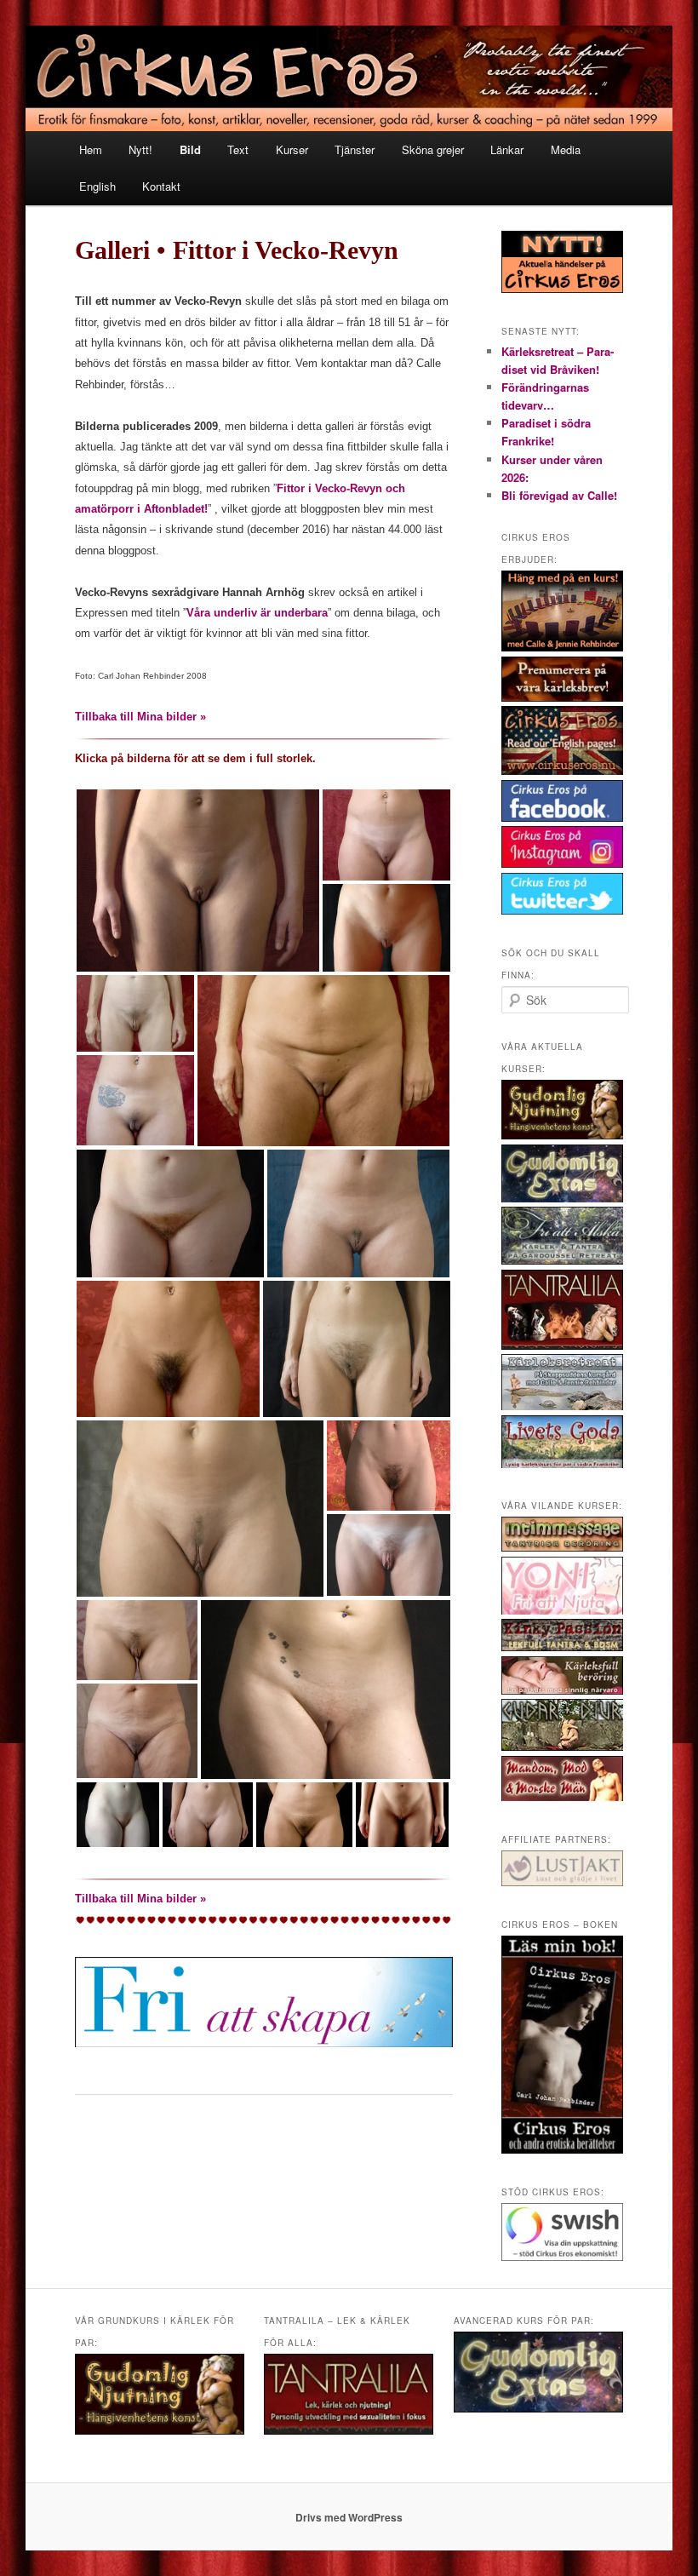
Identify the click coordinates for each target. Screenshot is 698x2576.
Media (566, 149)
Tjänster (355, 149)
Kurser (292, 149)
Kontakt (161, 186)
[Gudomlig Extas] (562, 1198)
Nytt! (140, 149)
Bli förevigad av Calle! (559, 495)
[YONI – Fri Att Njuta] (562, 1610)
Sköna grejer (433, 149)
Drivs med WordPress (349, 2517)
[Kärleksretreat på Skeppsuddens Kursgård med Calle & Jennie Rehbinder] (562, 1406)
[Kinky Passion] (562, 1647)
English (97, 186)
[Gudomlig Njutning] (562, 1135)
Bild (190, 149)
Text (238, 149)
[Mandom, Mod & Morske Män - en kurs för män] (562, 1797)
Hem (91, 149)
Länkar (507, 149)
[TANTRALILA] (562, 1345)
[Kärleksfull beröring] (562, 1690)
